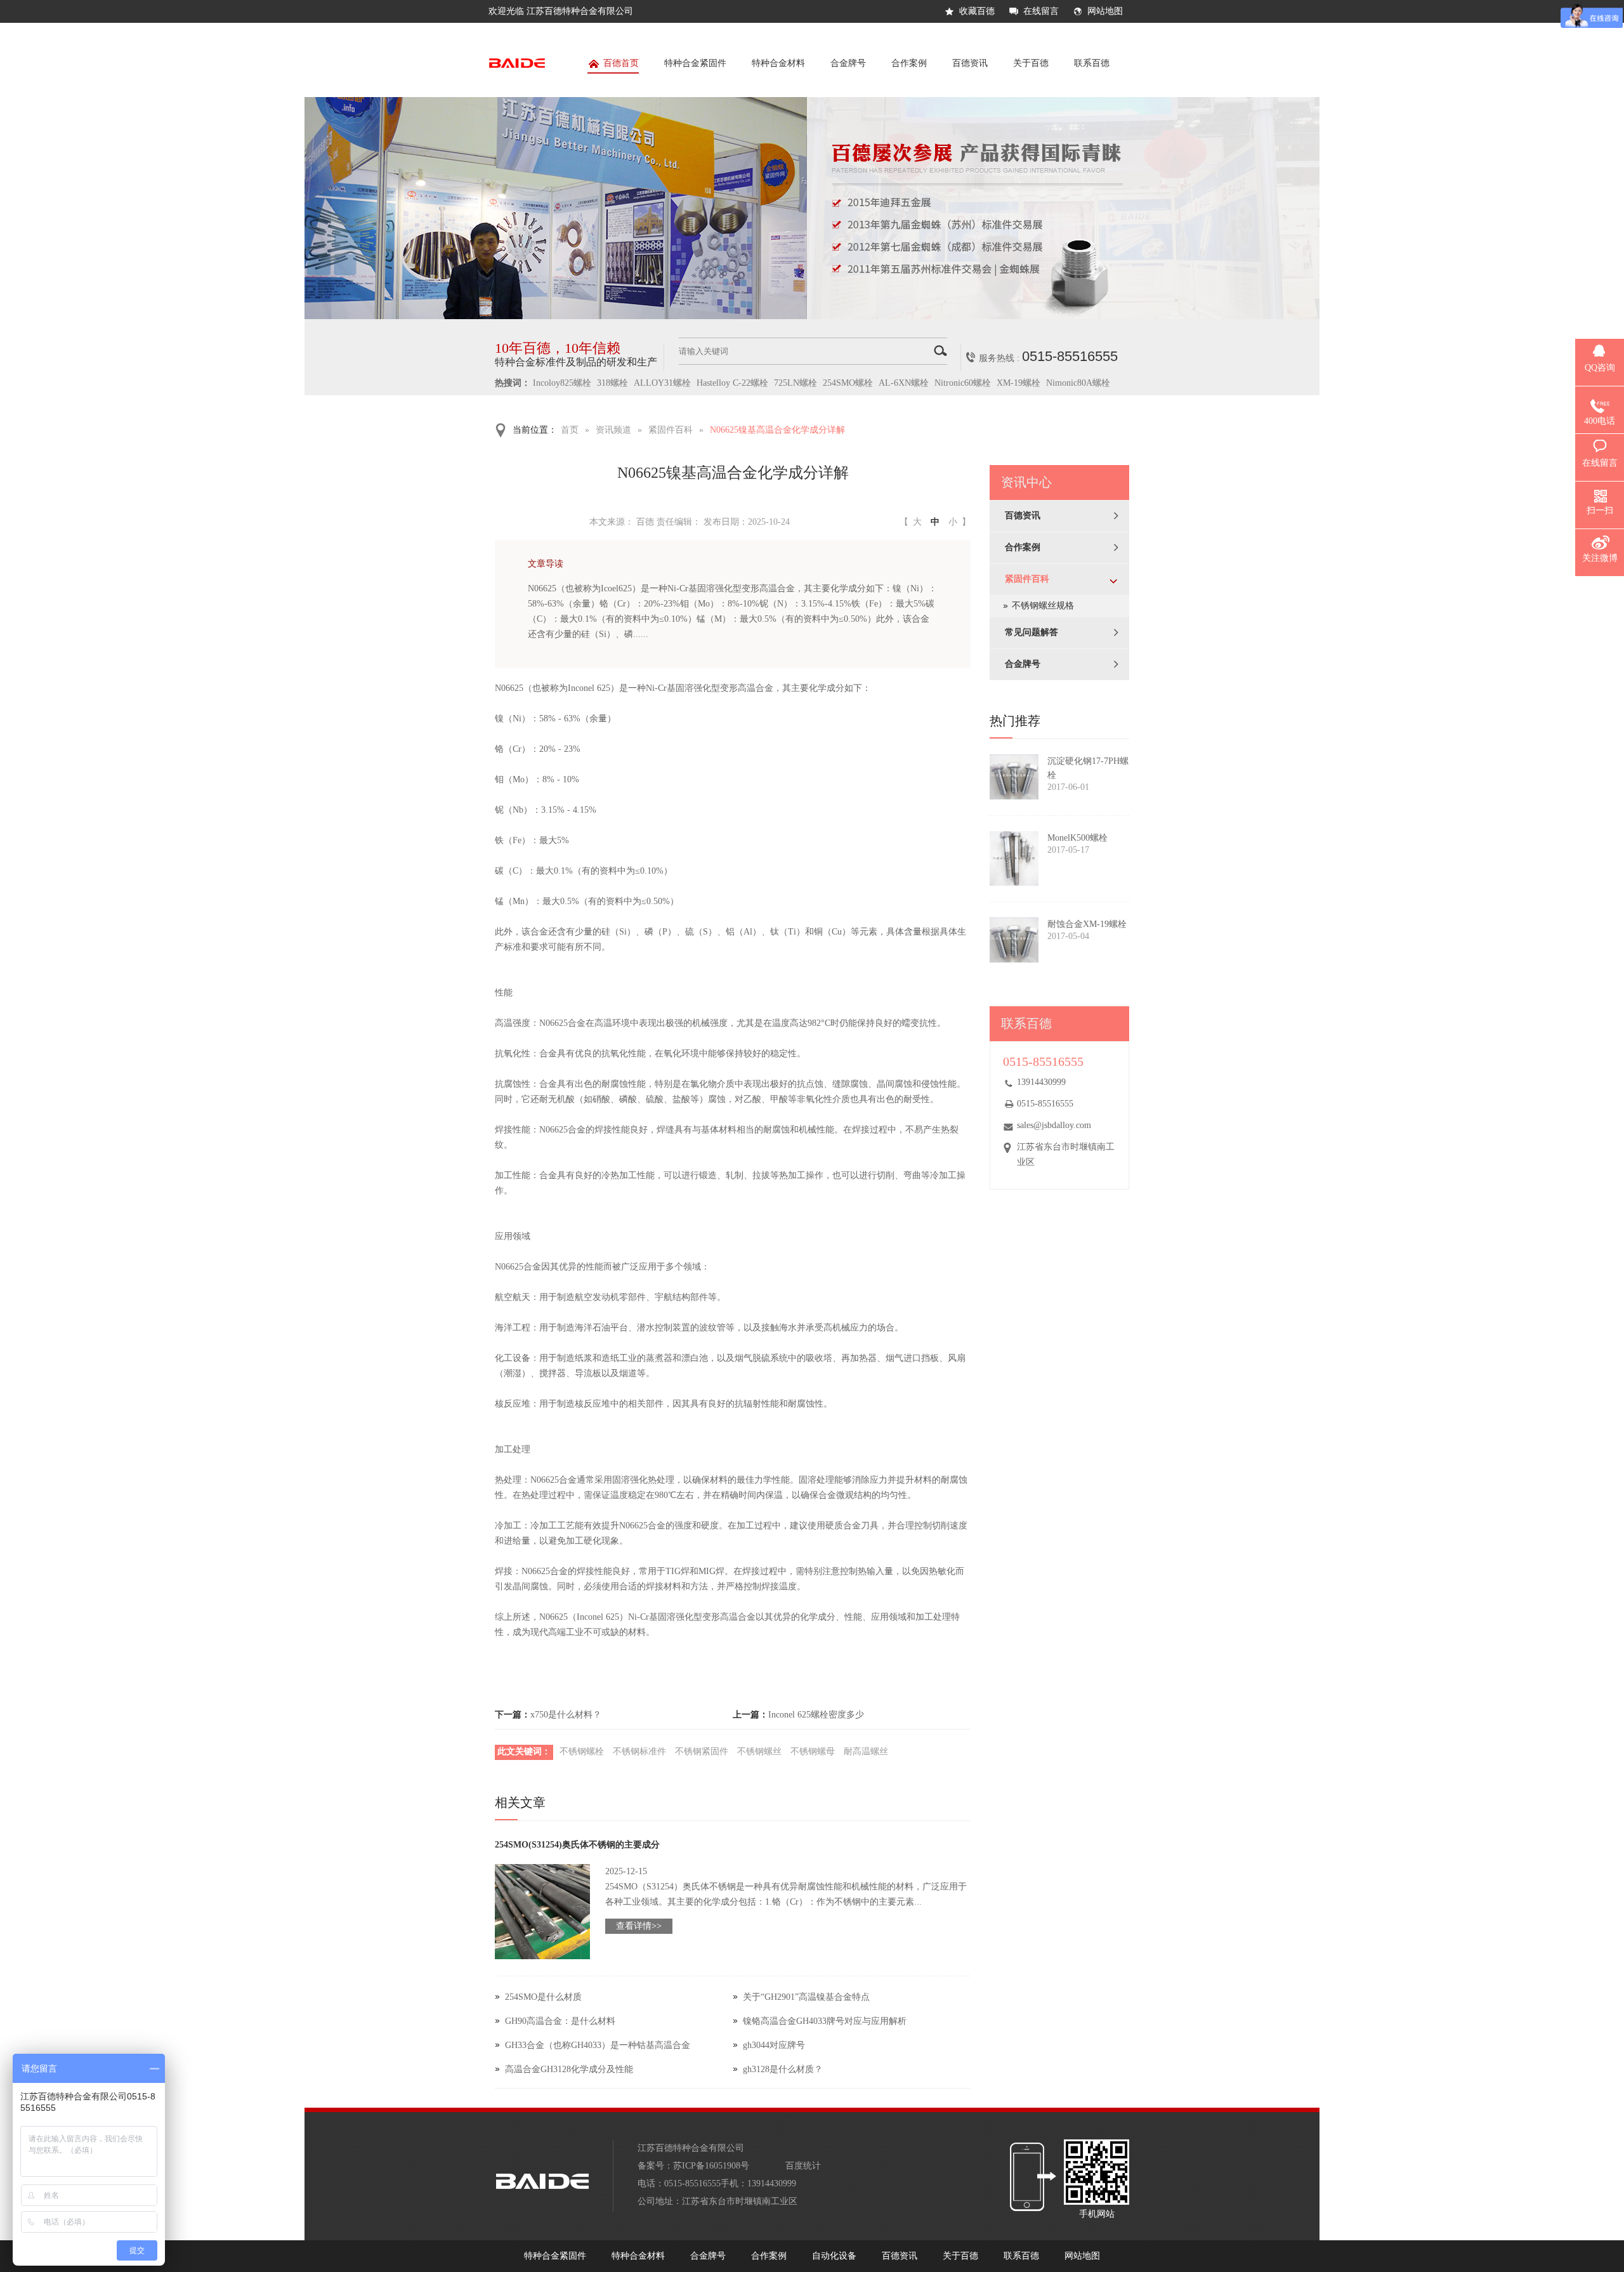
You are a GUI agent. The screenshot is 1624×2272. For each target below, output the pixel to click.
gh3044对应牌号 (774, 2045)
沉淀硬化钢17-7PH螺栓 (1088, 768)
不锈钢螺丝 (759, 1751)
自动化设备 (834, 2256)
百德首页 (621, 63)
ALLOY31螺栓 (662, 383)
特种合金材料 (778, 63)
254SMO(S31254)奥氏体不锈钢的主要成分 (577, 1845)
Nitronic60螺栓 (963, 383)
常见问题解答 (1031, 632)
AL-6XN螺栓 (904, 383)
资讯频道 (613, 430)
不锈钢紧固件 (702, 1751)
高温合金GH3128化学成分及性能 (569, 2069)
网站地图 (1105, 11)
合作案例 (909, 63)
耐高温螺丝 (866, 1751)
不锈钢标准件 (639, 1751)
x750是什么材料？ (566, 1715)
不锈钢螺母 (813, 1751)
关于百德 (1031, 63)
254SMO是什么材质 (543, 1997)
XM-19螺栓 (1018, 383)
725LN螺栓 (796, 383)
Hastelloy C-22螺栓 (732, 383)
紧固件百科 (671, 430)
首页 (570, 430)
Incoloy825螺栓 (562, 383)
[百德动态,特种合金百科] (812, 316)
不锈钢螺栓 (582, 1751)
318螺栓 (612, 383)
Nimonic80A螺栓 (1078, 383)
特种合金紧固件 (695, 63)
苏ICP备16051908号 (711, 2166)
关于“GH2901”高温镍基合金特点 (806, 1997)
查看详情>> (639, 1926)
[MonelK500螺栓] (1014, 858)
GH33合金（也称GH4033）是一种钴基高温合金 (598, 2045)
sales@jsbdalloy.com (1054, 1125)
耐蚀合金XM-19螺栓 (1087, 924)
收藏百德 (977, 11)
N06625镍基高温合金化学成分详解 (777, 430)
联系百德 (1092, 63)
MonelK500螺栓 (1077, 838)
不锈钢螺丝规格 (1043, 606)
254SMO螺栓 (848, 383)
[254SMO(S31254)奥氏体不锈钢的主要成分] (542, 1912)
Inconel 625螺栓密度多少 (816, 1715)
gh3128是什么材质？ (783, 2069)
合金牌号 (848, 63)
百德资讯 (970, 63)
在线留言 (1041, 11)
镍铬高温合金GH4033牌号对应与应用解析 (825, 2021)
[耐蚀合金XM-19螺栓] (1014, 940)
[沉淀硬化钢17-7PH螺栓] (1014, 777)
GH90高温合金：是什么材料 (560, 2021)
